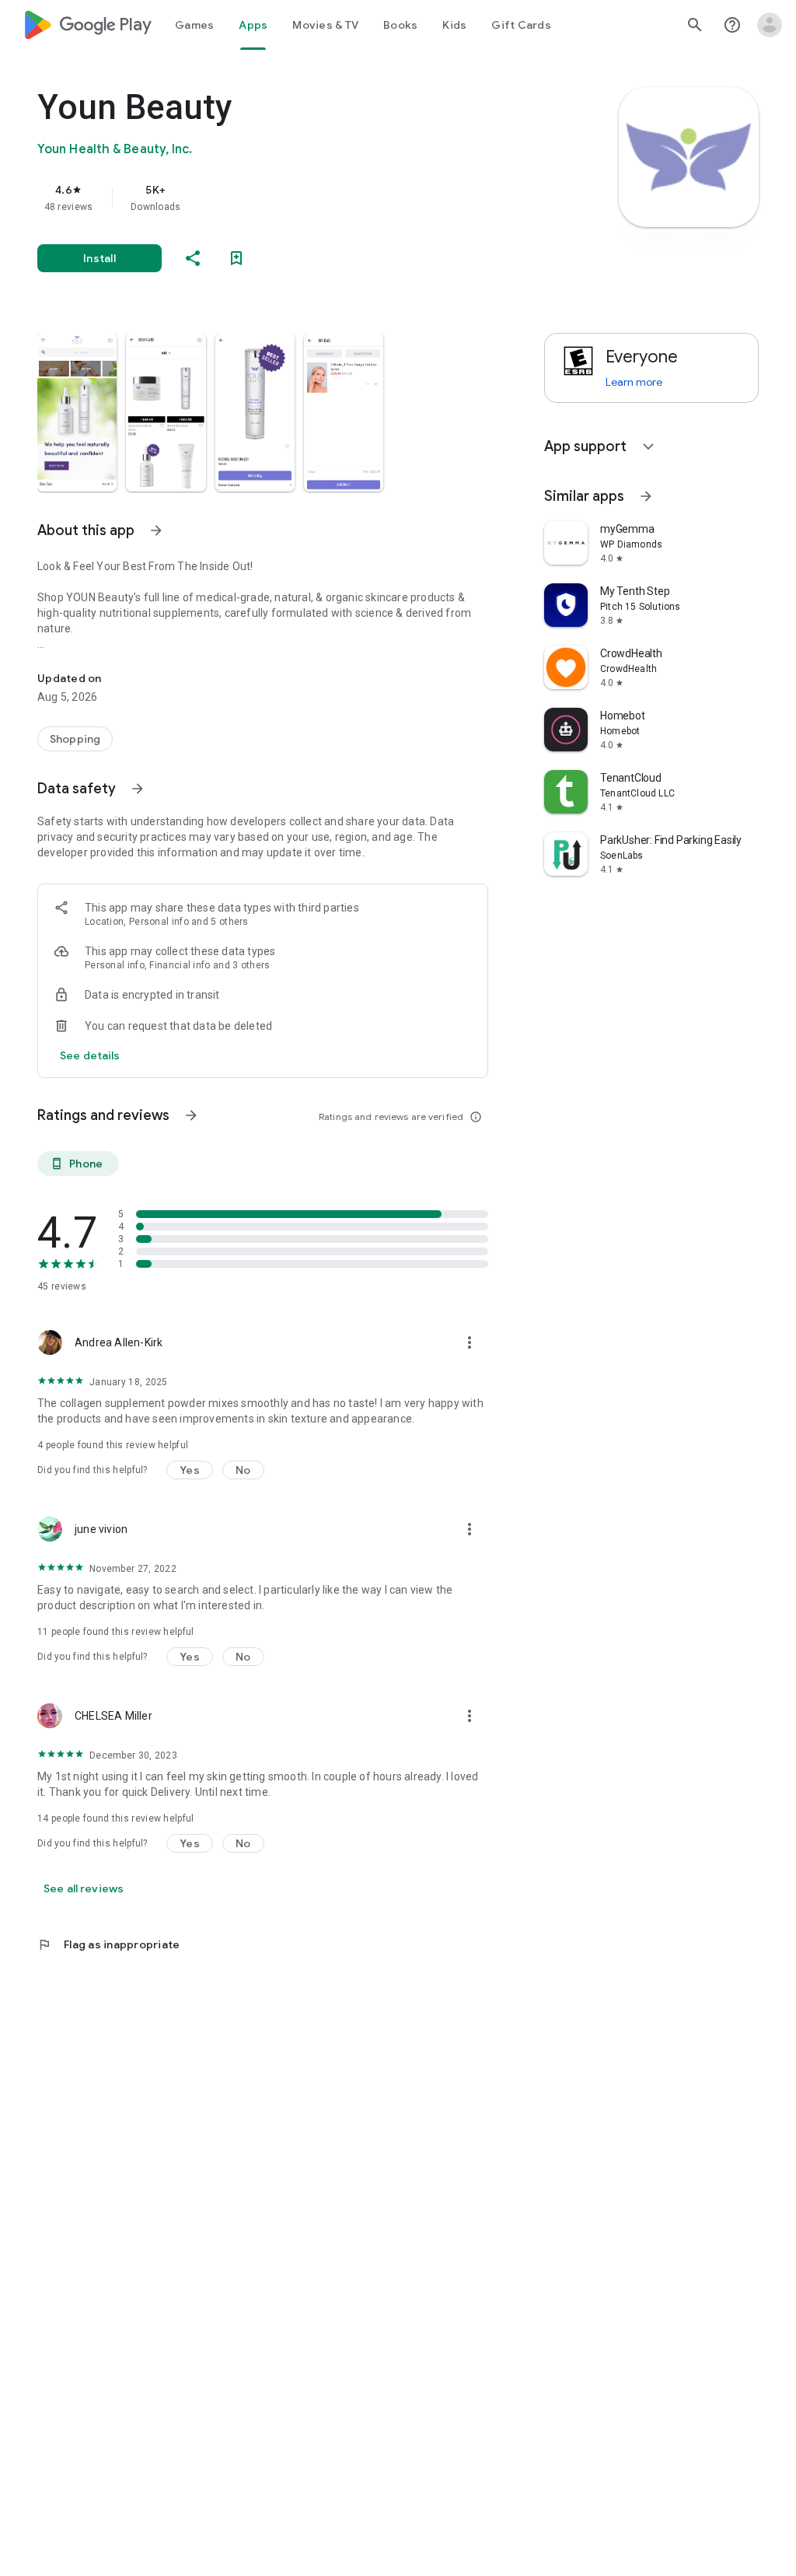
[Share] (193, 258)
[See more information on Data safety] (138, 789)
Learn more (634, 382)
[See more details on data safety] (90, 1055)
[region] (285, 198)
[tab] (194, 25)
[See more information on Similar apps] (646, 496)
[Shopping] (75, 739)
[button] (77, 412)
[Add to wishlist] (236, 258)
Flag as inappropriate (108, 1944)
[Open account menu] (770, 25)
